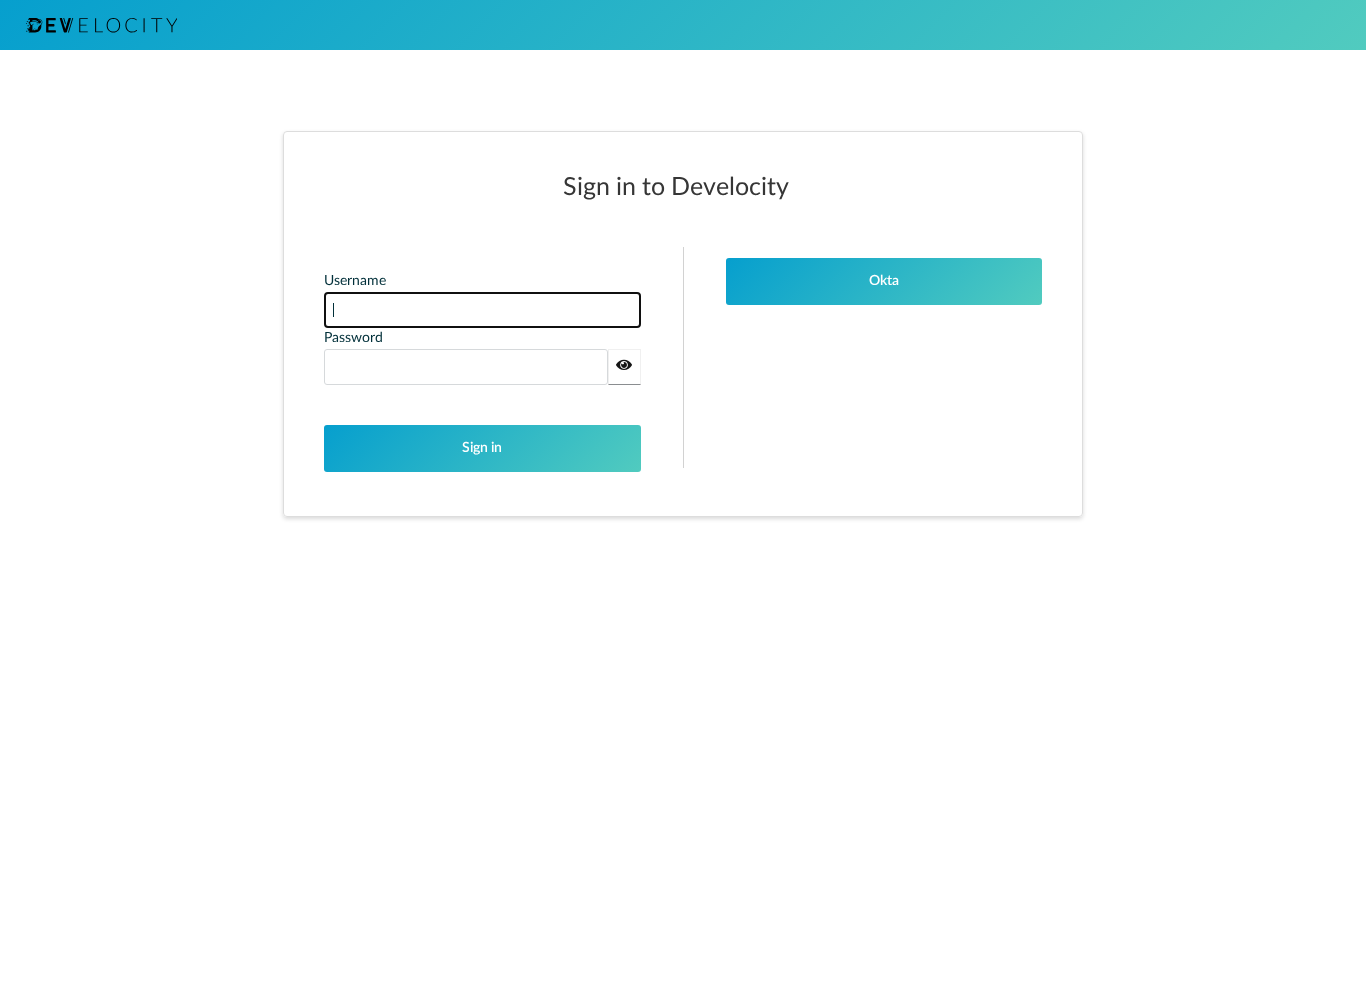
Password (353, 338)
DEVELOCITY (101, 25)
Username (355, 281)
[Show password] (624, 367)
